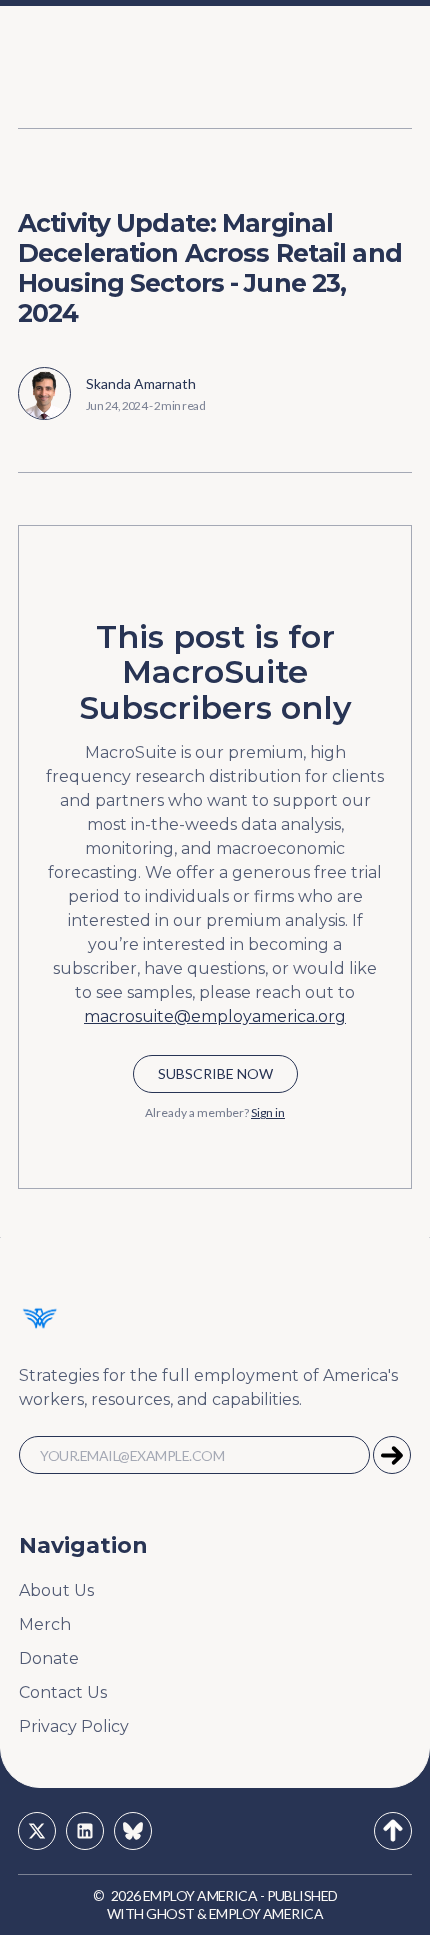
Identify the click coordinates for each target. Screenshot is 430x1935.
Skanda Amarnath (141, 383)
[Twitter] (37, 1831)
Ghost (170, 1913)
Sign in (268, 1112)
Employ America (200, 1895)
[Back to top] (393, 1831)
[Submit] (392, 1455)
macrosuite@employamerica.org (215, 1016)
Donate (49, 1658)
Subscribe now (215, 1073)
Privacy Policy (74, 1726)
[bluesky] (133, 1831)
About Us (56, 1590)
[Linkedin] (85, 1831)
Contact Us (63, 1692)
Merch (45, 1624)
